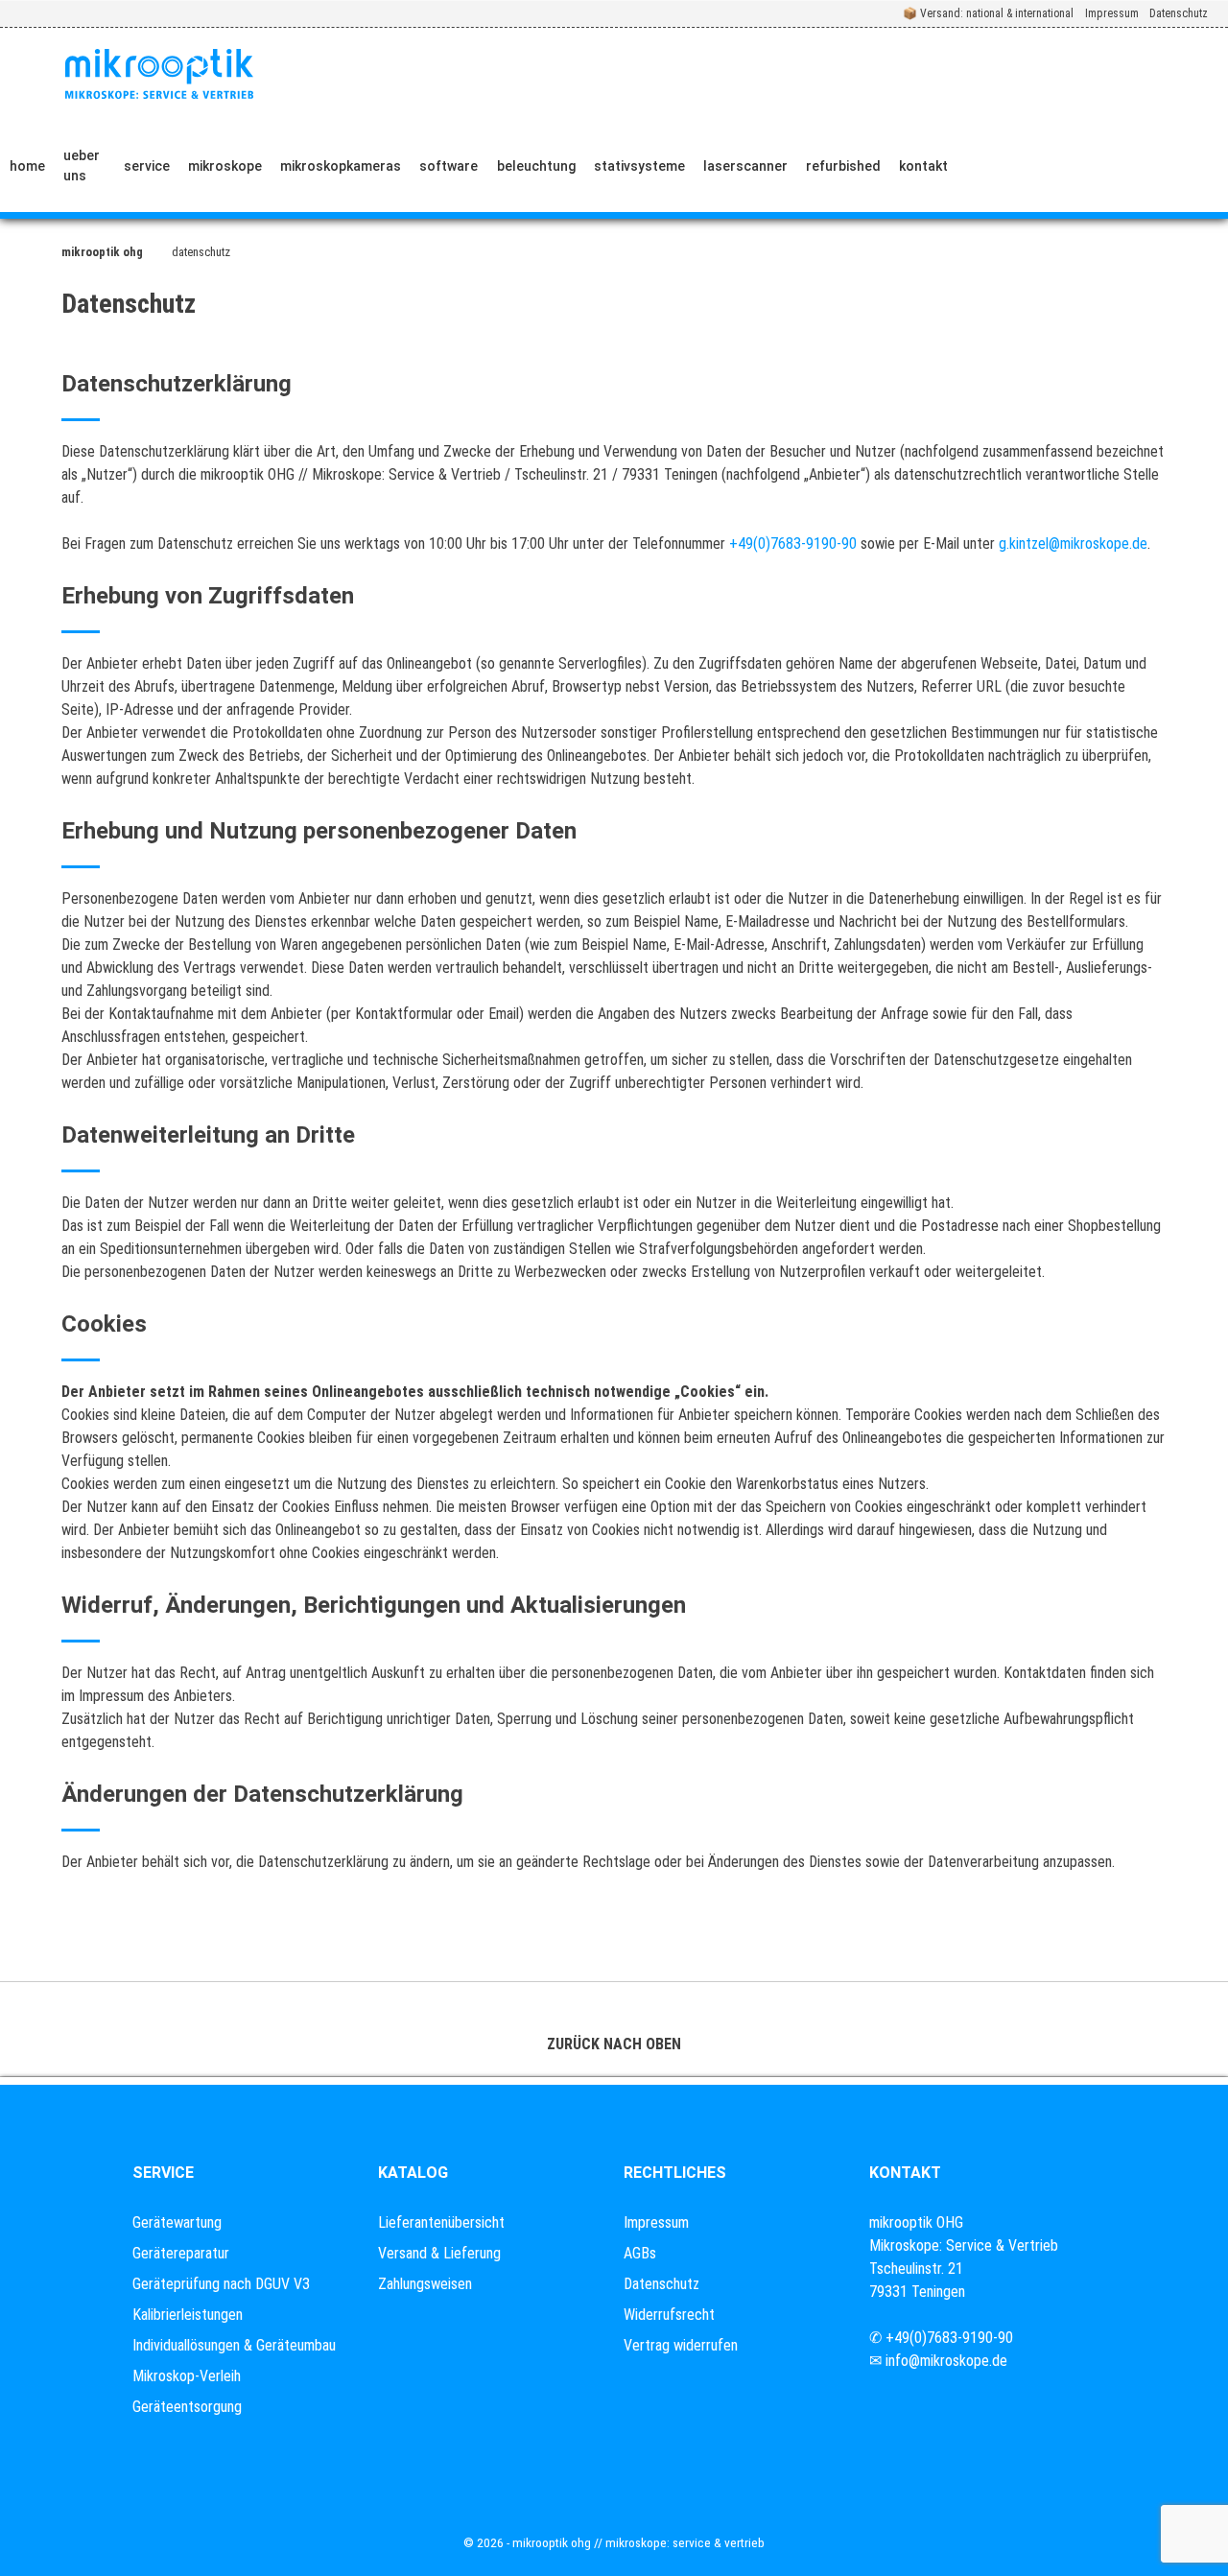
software (449, 166)
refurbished (843, 166)
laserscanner (745, 166)
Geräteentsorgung (187, 2407)
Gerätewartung (177, 2222)
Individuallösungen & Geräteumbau (234, 2345)
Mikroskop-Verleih (187, 2376)
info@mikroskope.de (946, 2361)
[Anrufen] (985, 166)
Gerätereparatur (181, 2253)
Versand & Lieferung (439, 2253)
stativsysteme (639, 166)
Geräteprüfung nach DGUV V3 (221, 2284)
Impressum (1112, 13)
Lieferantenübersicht (441, 2222)
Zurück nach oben (614, 2044)
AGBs (640, 2253)
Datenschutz (1179, 13)
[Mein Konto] (1132, 166)
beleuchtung (536, 166)
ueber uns (82, 165)
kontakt (923, 166)
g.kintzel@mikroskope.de (1071, 544)
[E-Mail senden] (1029, 166)
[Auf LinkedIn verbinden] (1074, 166)
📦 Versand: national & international (988, 13)
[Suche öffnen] (1196, 166)
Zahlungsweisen (425, 2284)
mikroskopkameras (341, 166)
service (147, 166)
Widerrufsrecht (669, 2315)
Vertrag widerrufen (681, 2345)
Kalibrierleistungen (188, 2315)
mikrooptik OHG (102, 252)
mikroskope (225, 166)
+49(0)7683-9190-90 (793, 544)
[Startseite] (159, 74)
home (27, 166)
